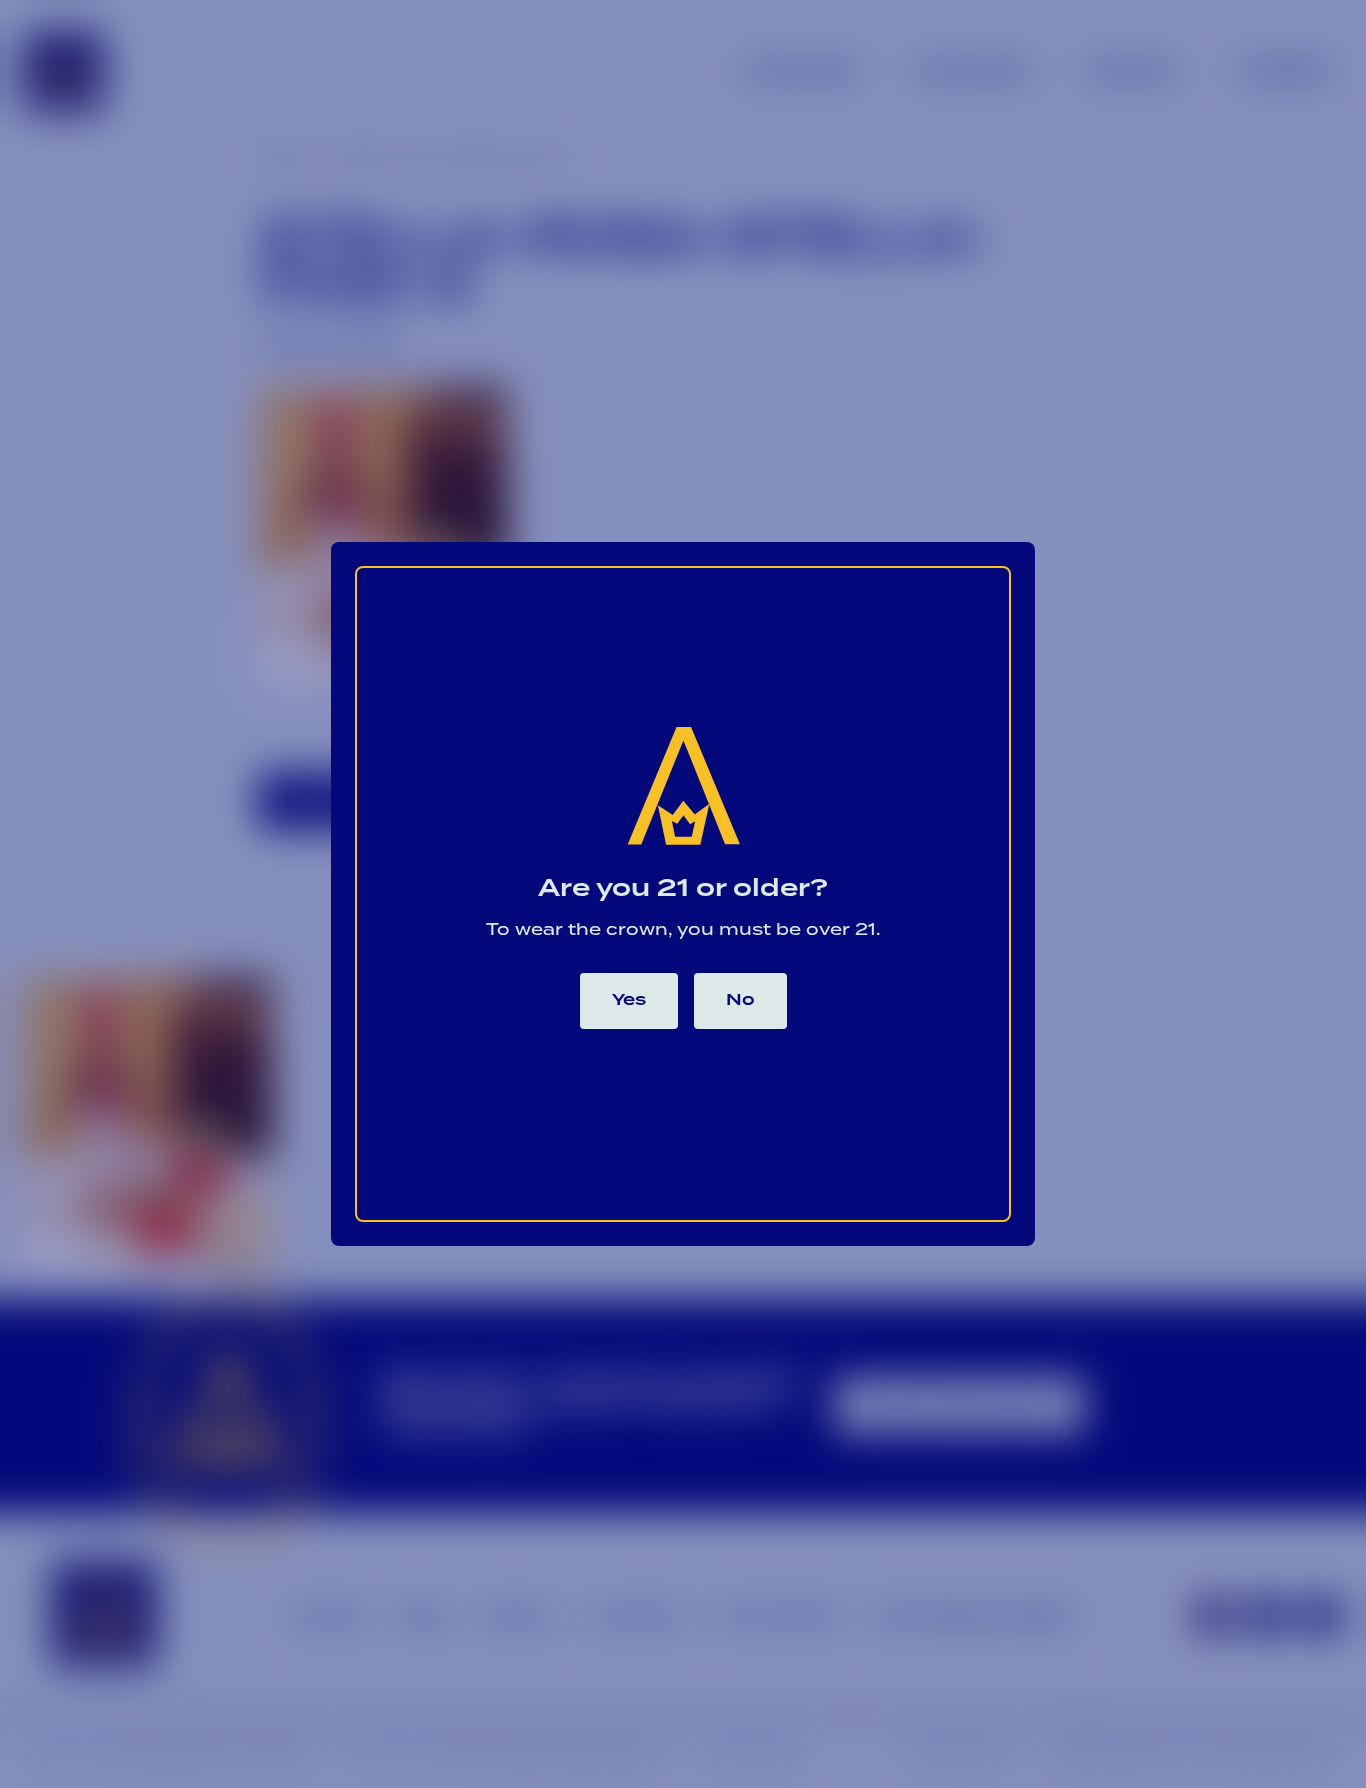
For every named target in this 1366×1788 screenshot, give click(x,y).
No (740, 1000)
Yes (629, 1000)
